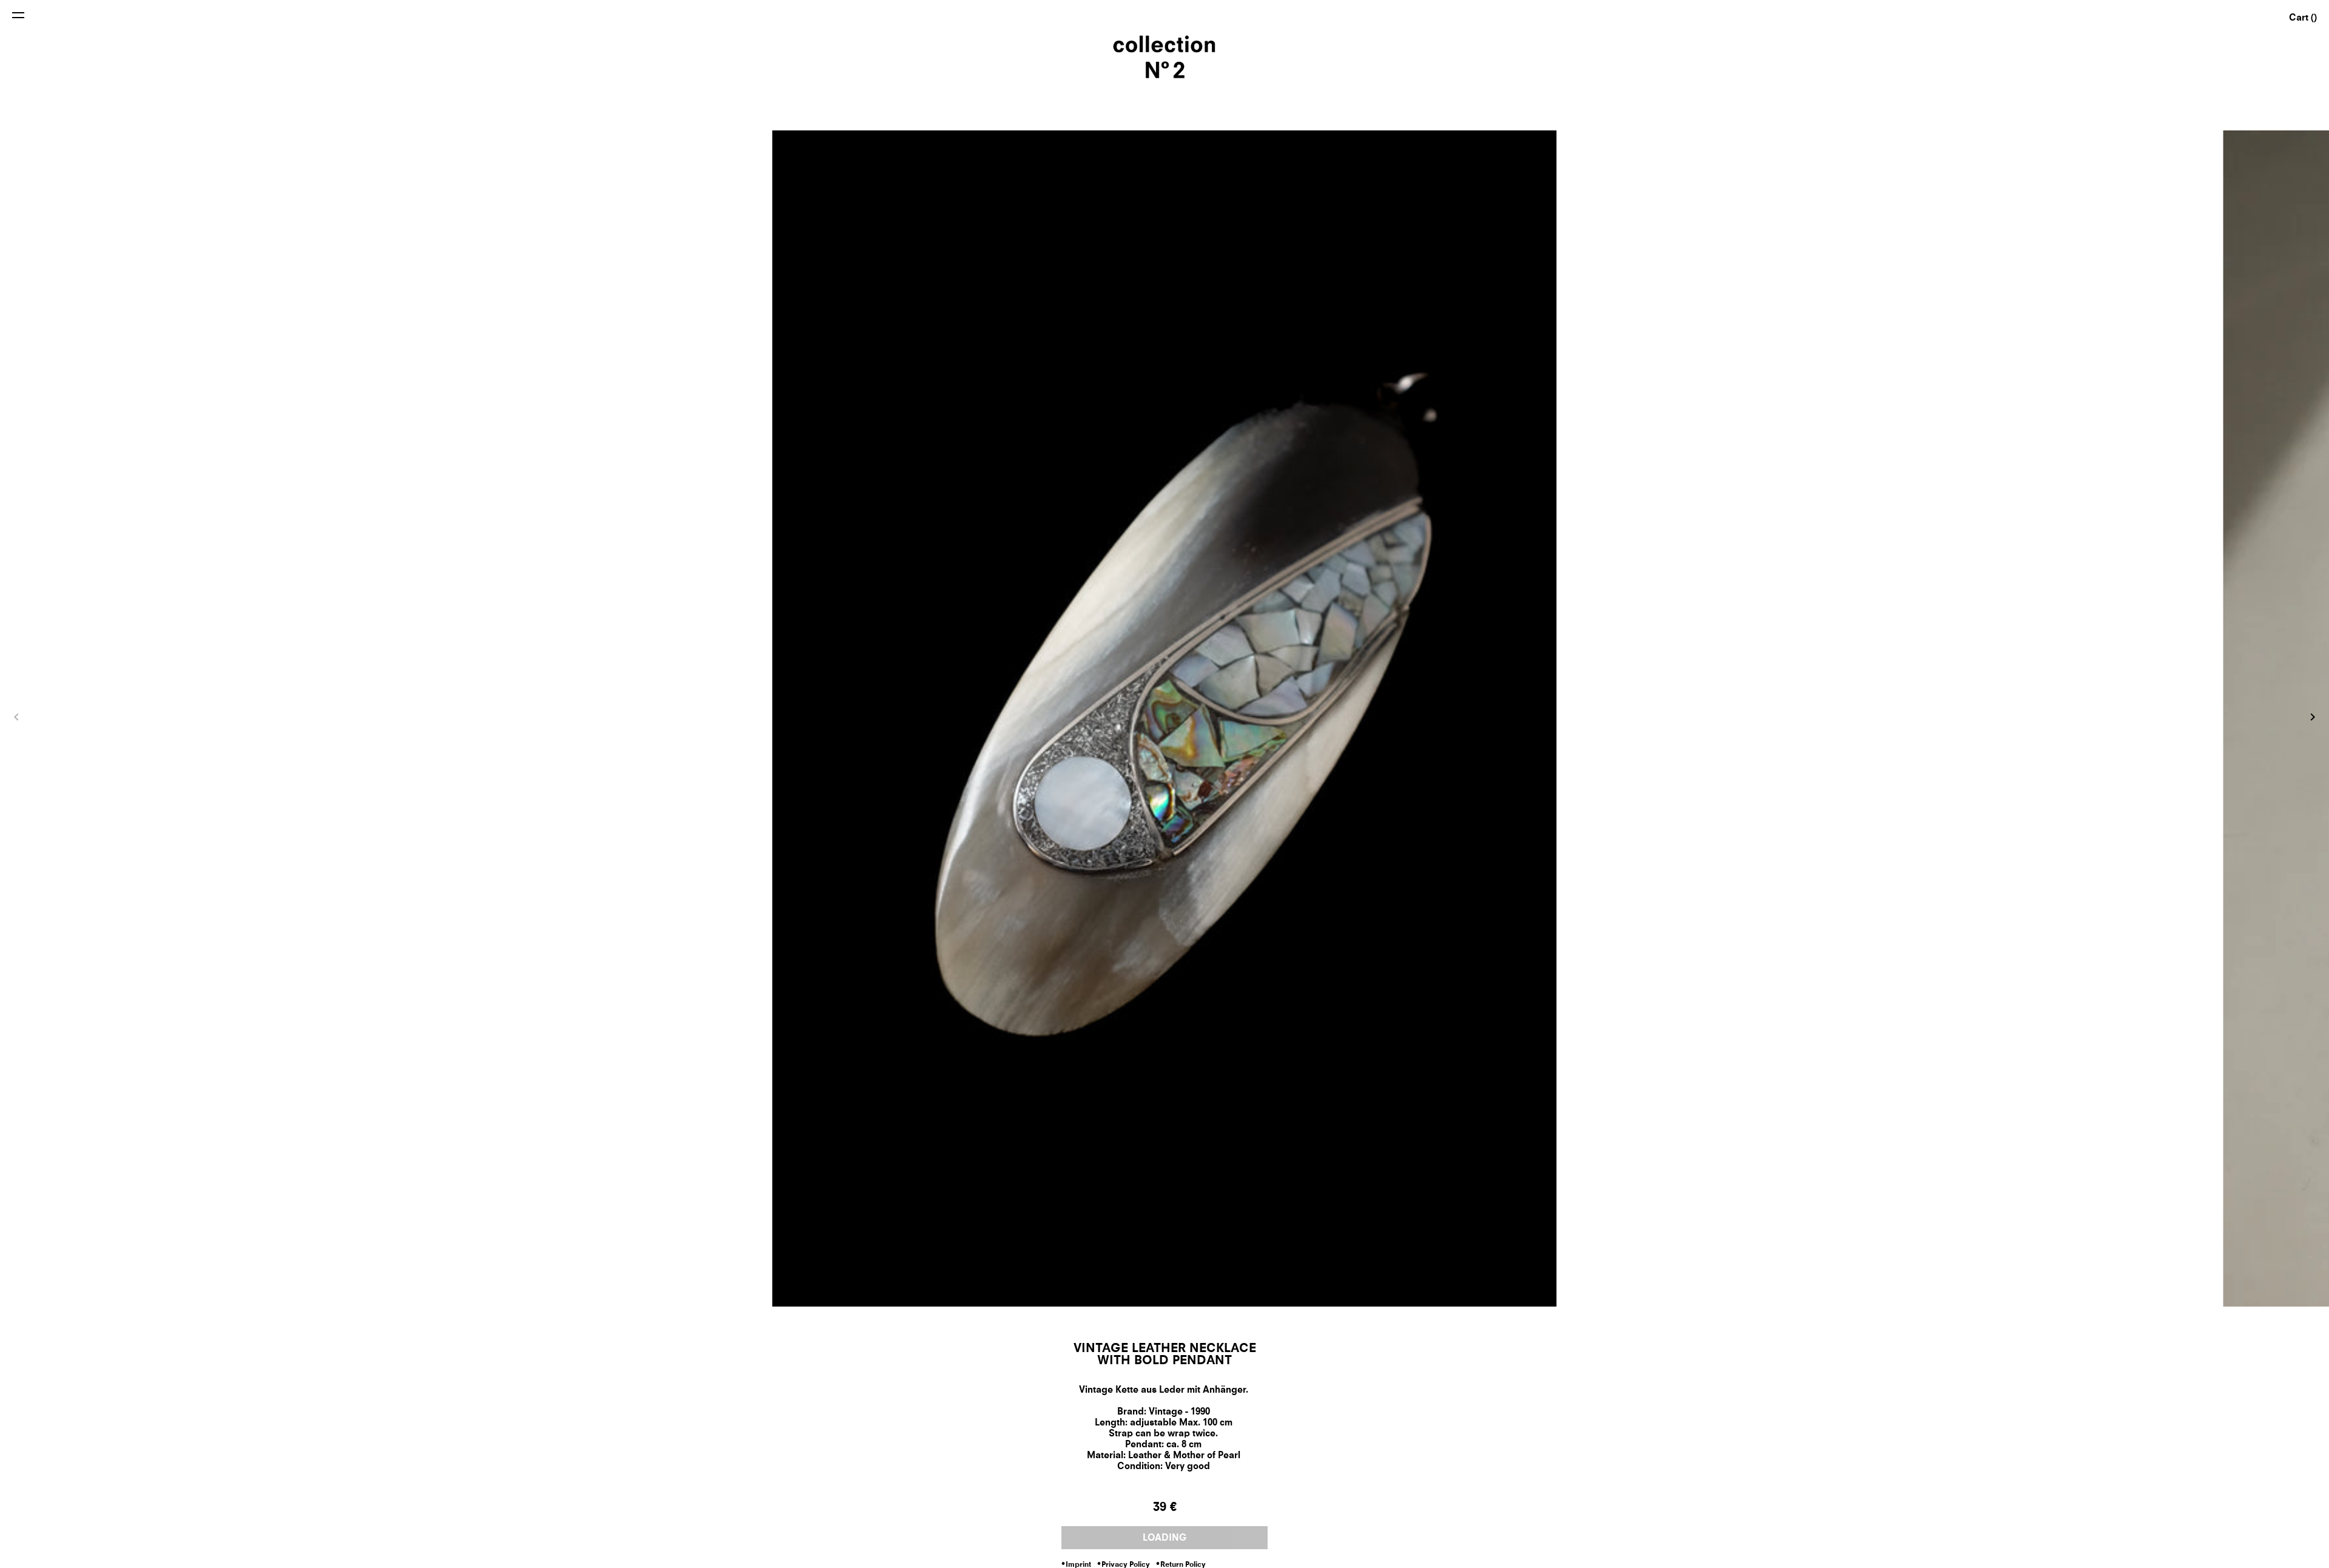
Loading (1165, 1539)
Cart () (2303, 19)
